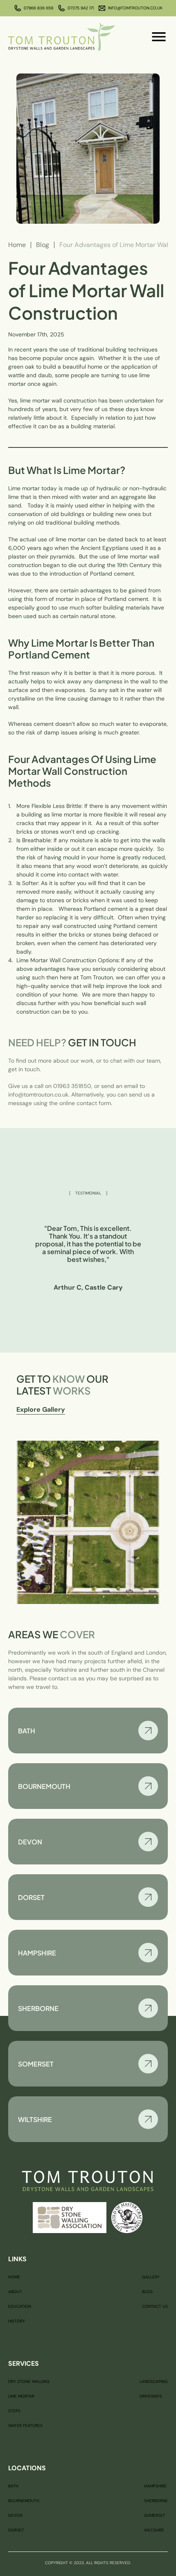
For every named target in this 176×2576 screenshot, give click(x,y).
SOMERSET (155, 2515)
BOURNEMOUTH (24, 2501)
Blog (43, 245)
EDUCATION (20, 2306)
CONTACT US (155, 2306)
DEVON (15, 2515)
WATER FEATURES (25, 2426)
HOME (14, 2277)
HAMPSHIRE (155, 2486)
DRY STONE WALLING (29, 2381)
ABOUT (15, 2292)
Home (17, 245)
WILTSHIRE (154, 2530)
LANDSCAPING (154, 2381)
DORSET (16, 2530)
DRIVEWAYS (151, 2396)
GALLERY (151, 2277)
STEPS (14, 2411)
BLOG (147, 2292)
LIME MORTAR (21, 2396)
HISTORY (17, 2321)
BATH (13, 2486)
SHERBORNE (156, 2501)
